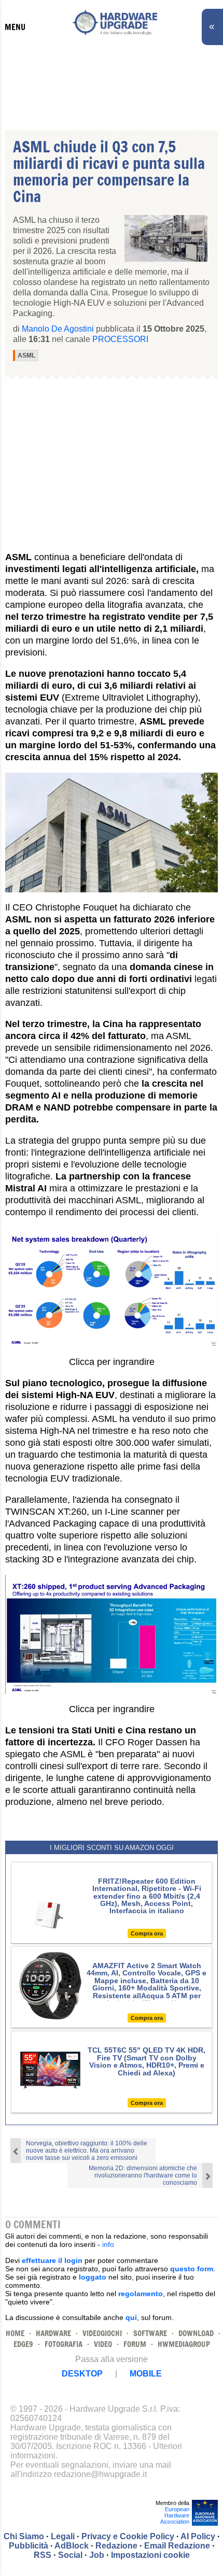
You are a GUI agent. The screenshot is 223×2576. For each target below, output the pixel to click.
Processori (120, 339)
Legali (63, 2536)
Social (70, 2555)
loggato (93, 2277)
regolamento (141, 2294)
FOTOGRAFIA (64, 2344)
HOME (15, 2333)
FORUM (135, 2344)
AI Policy (198, 2536)
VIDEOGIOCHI (102, 2333)
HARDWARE (53, 2333)
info (108, 2244)
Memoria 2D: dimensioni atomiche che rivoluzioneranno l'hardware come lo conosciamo (143, 2175)
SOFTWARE (150, 2333)
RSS (43, 2555)
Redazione (116, 2546)
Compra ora (147, 1933)
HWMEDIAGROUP (184, 2344)
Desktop (82, 2374)
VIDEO (103, 2344)
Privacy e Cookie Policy (128, 2536)
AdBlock (72, 2546)
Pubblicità (29, 2546)
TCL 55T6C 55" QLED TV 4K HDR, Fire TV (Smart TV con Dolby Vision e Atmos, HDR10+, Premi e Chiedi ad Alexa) (147, 2061)
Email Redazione (177, 2546)
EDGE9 (23, 2344)
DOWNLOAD (196, 2333)
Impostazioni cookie (150, 2555)
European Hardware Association (175, 2515)
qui (131, 2317)
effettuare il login (52, 2260)
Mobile (146, 2374)
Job (97, 2555)
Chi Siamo (24, 2536)
